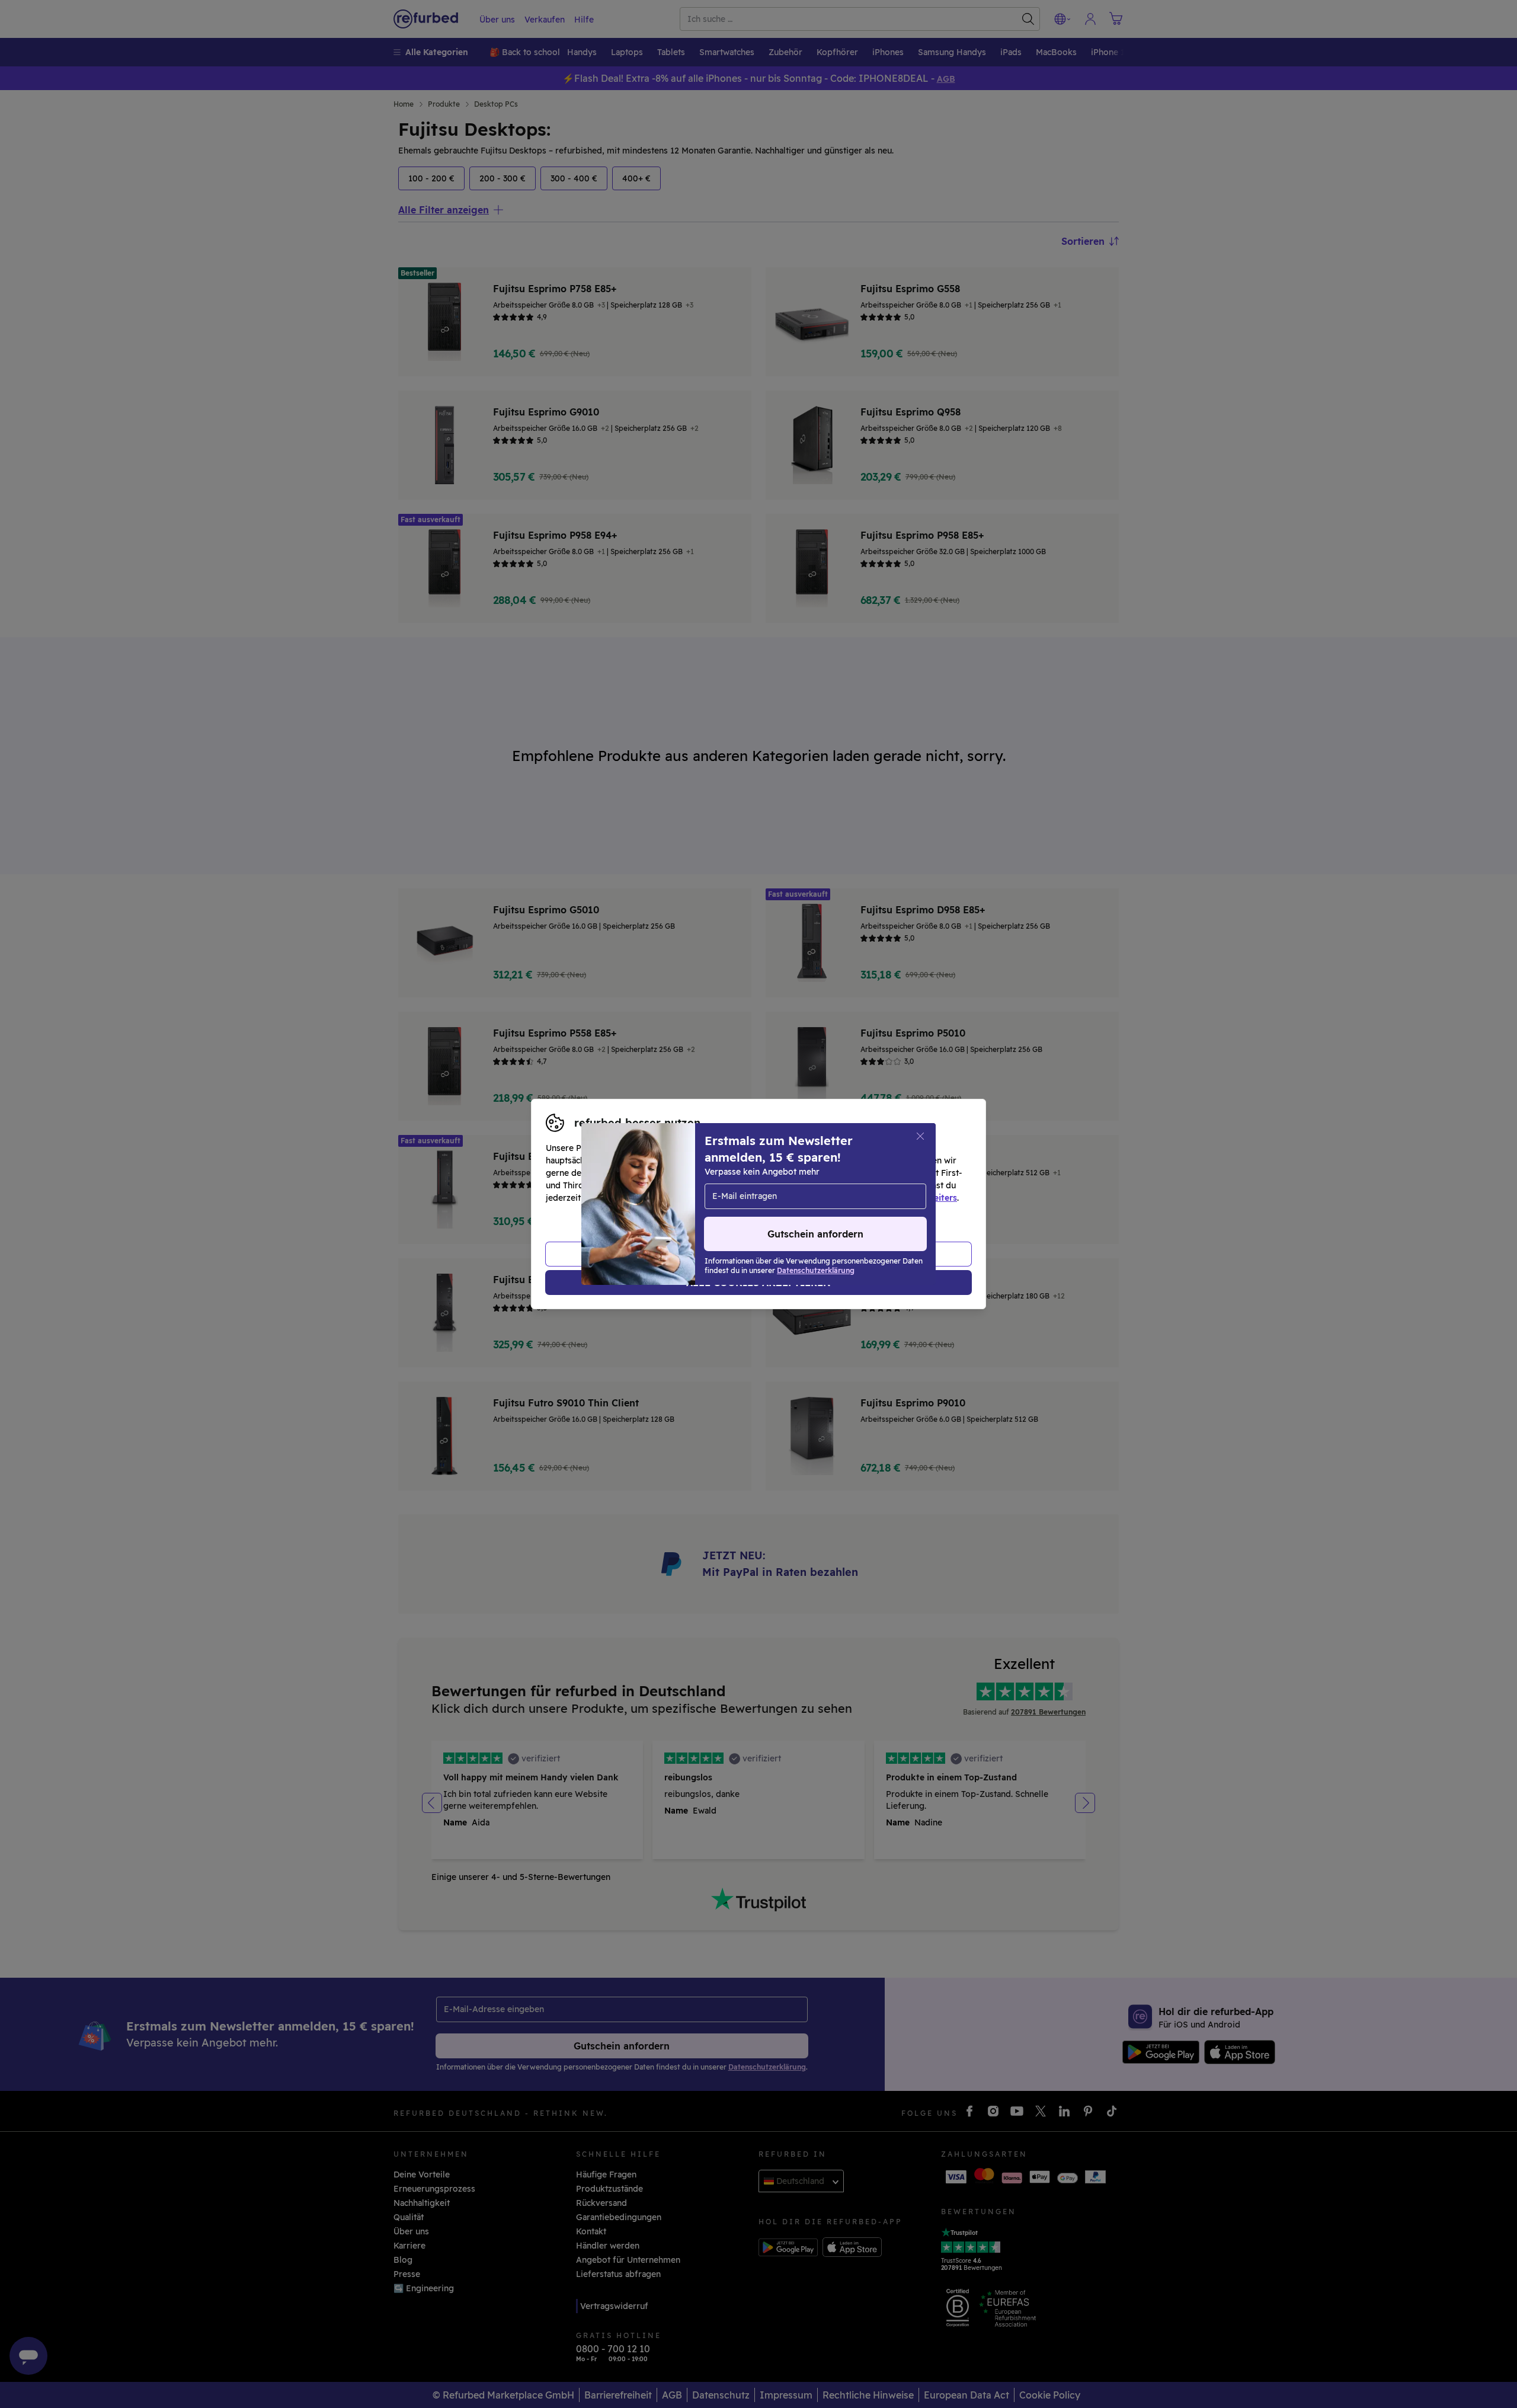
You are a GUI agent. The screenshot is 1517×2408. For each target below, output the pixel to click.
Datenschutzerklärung (708, 1198)
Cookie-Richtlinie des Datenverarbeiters (874, 1198)
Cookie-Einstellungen (871, 1185)
